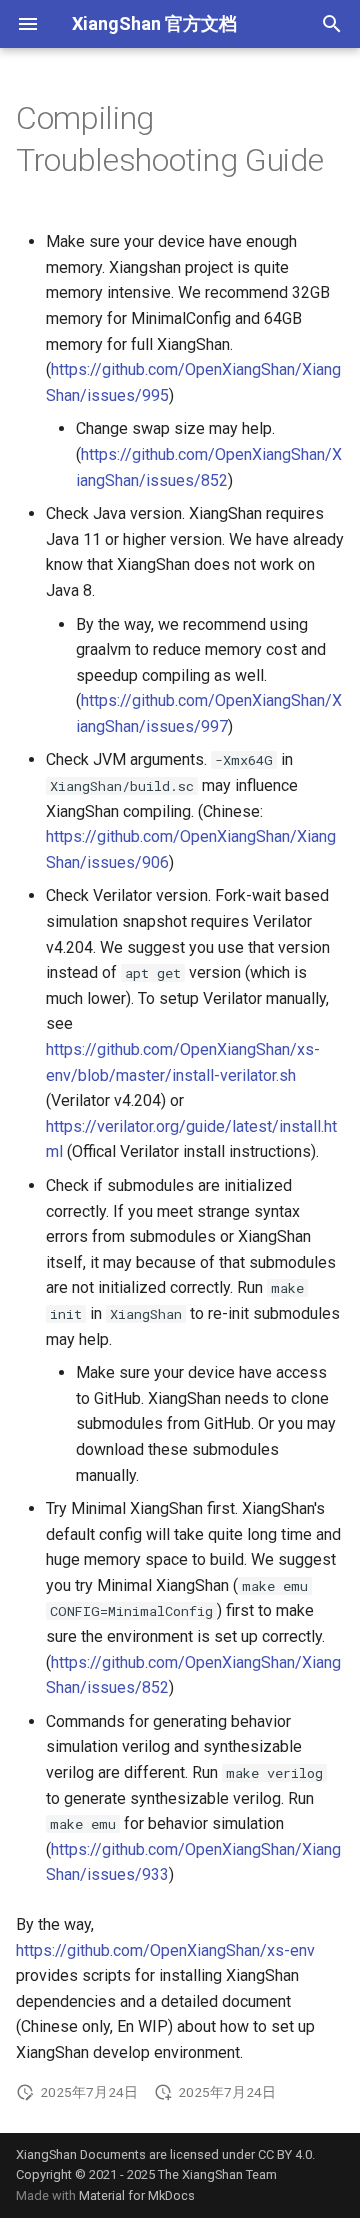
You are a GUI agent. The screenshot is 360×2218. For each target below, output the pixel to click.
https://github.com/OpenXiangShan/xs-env (165, 1950)
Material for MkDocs (137, 2195)
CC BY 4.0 (285, 2154)
